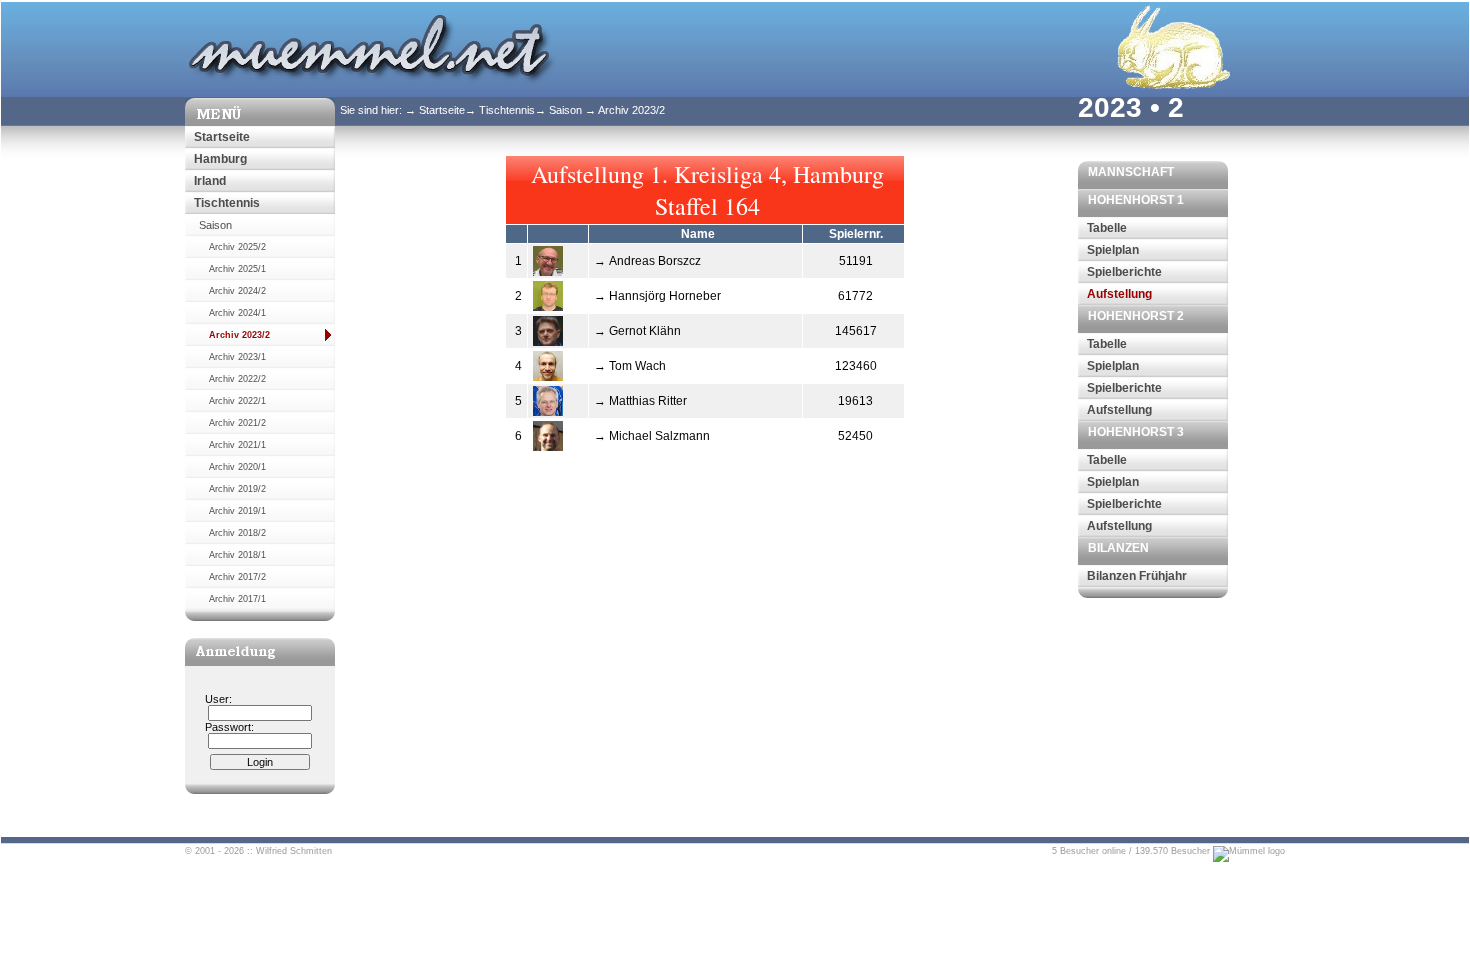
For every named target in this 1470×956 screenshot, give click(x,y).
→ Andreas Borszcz (647, 261)
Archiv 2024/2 (237, 291)
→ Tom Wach (630, 366)
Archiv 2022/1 (237, 401)
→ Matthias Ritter (640, 401)
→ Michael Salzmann (652, 436)
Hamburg (220, 159)
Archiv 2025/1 (237, 269)
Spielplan (1113, 250)
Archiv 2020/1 (237, 467)
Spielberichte (1124, 272)
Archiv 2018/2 (237, 533)
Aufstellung (1119, 294)
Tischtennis (227, 203)
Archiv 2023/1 (237, 357)
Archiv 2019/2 (237, 489)
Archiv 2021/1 (237, 445)
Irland (210, 181)
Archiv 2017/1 (237, 599)
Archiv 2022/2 (237, 379)
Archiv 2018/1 (237, 555)
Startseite (222, 137)
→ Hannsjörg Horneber (657, 296)
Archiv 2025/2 (237, 247)
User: (218, 699)
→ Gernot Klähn (637, 331)
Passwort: (229, 727)
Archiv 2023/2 (239, 335)
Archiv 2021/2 (237, 423)
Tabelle (1107, 228)
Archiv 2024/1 (237, 313)
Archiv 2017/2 (237, 577)
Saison (215, 225)
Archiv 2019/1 (237, 511)
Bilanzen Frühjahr (1137, 576)
